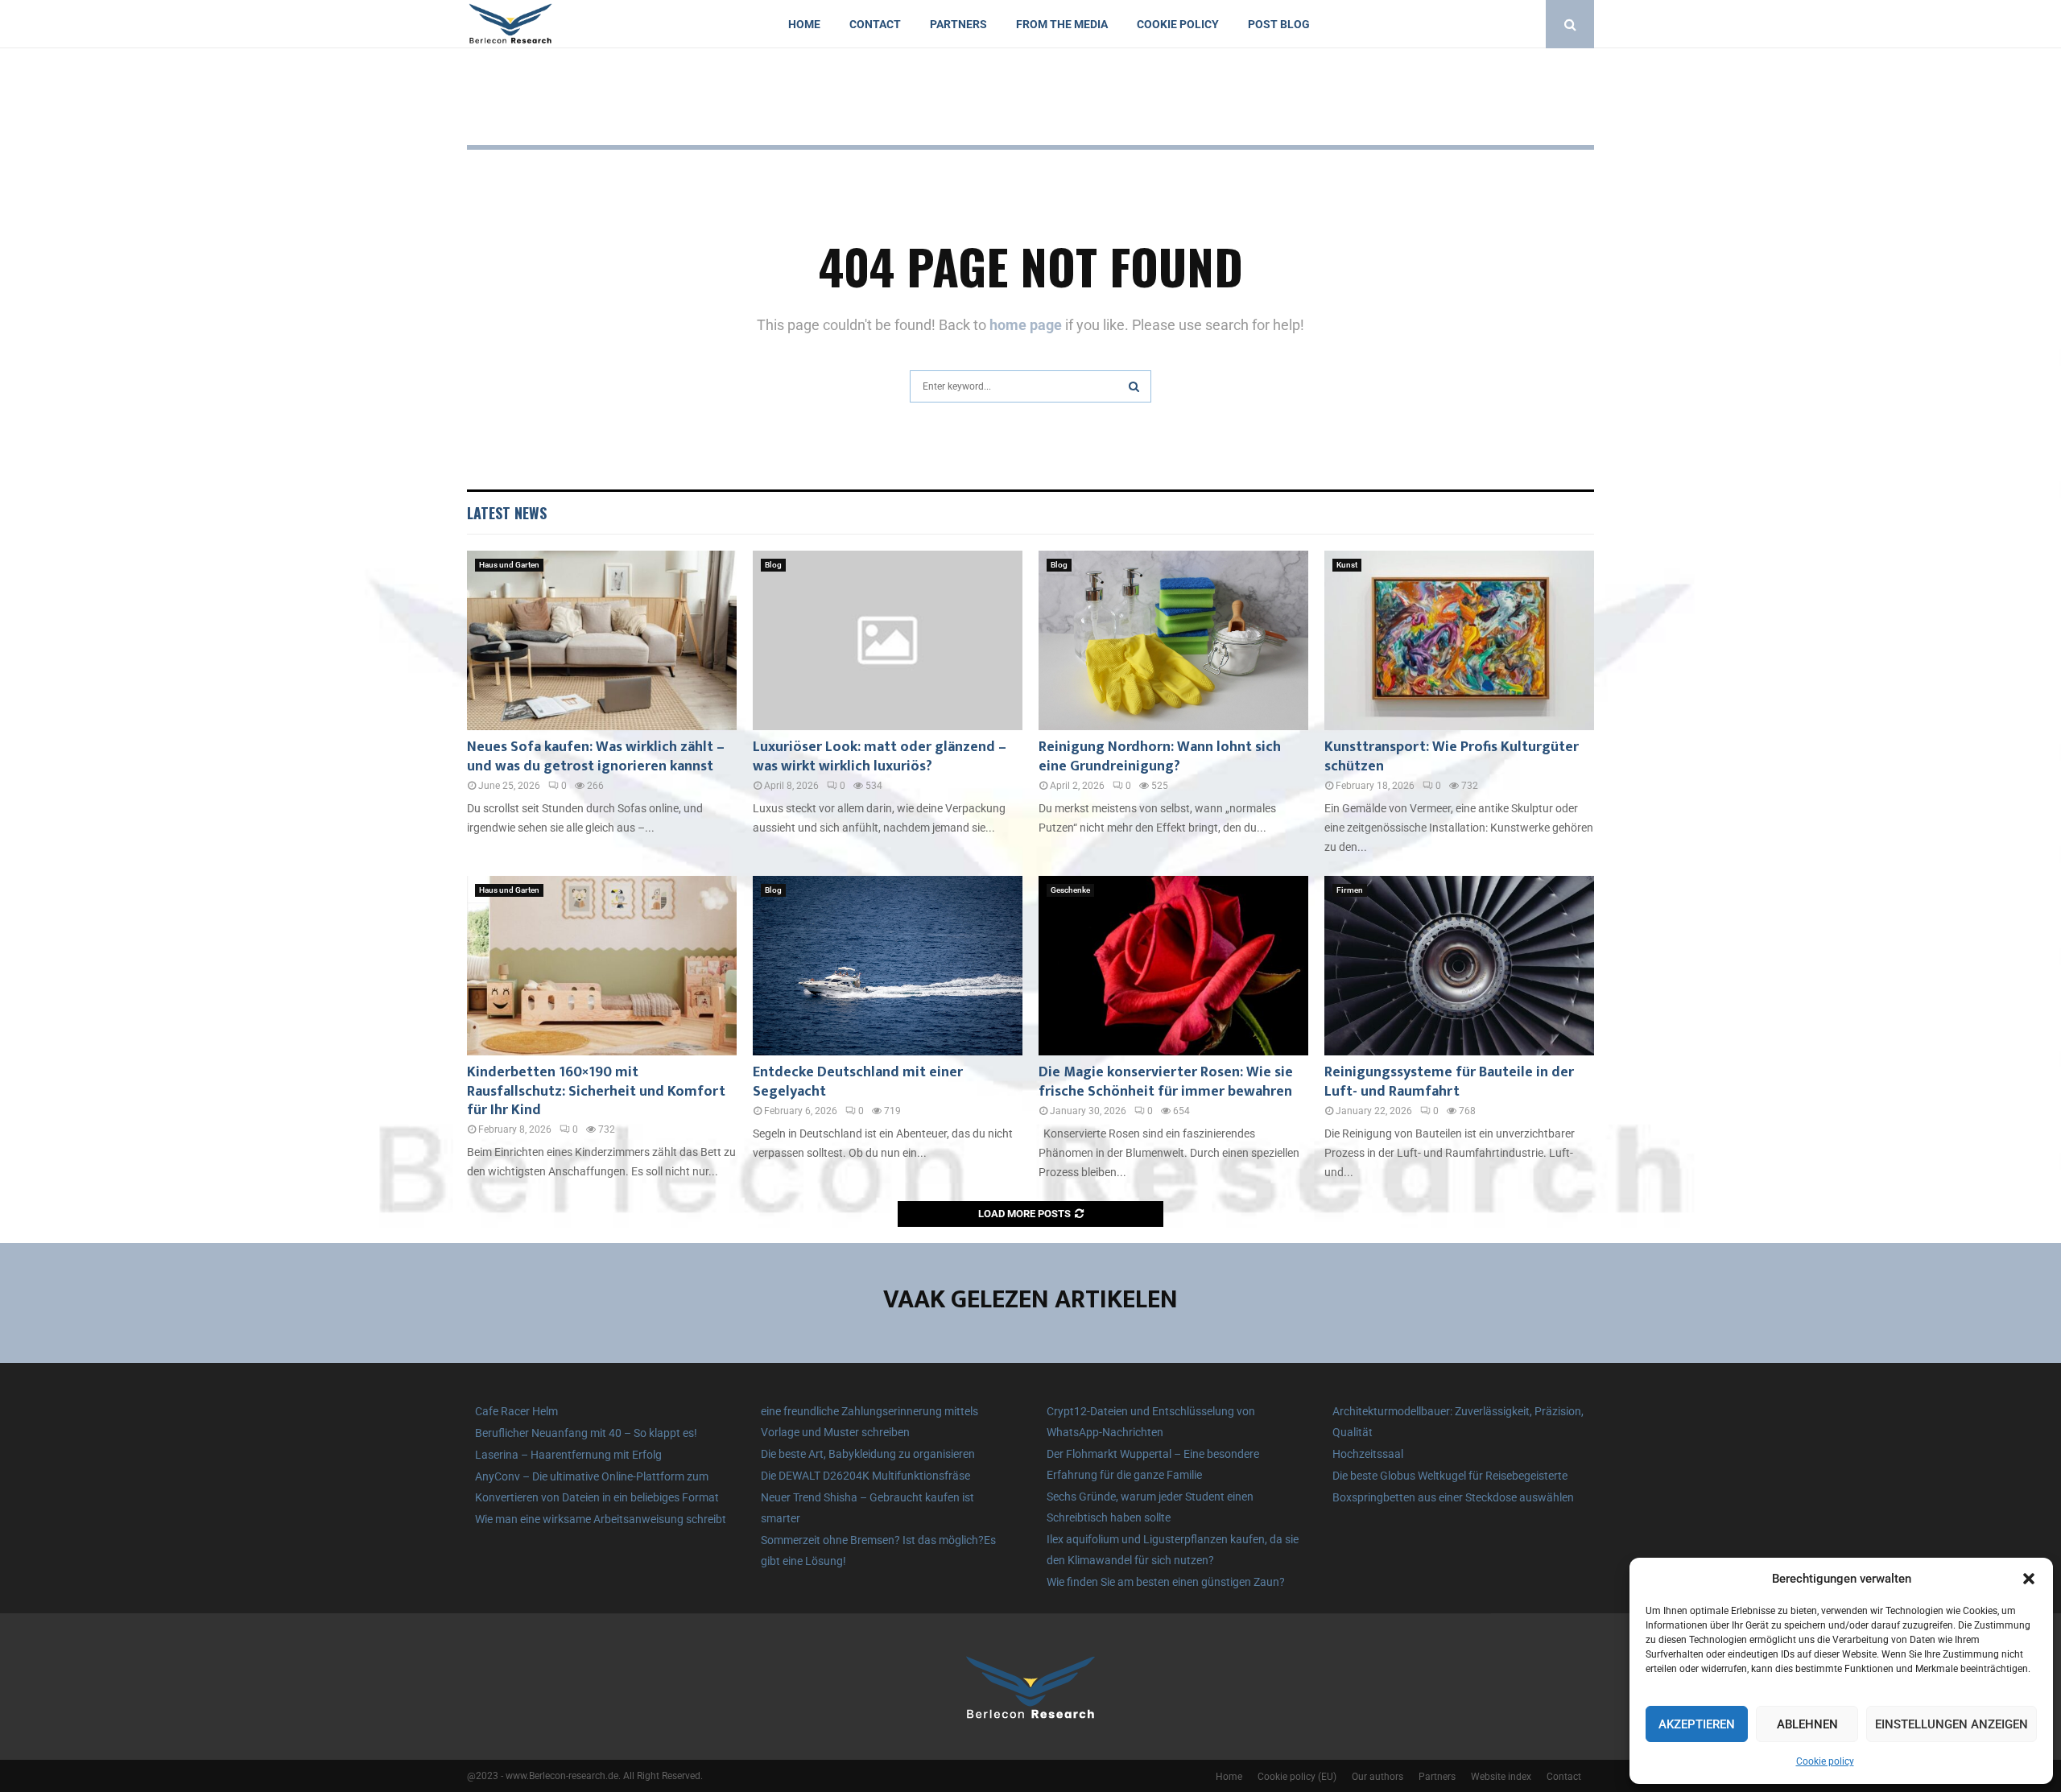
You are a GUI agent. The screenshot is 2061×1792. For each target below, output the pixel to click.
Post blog (1279, 24)
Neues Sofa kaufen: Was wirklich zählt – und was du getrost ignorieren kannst (596, 756)
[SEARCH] (1134, 386)
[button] (2029, 1579)
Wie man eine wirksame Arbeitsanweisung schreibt (601, 1519)
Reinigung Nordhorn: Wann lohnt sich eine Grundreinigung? (1160, 756)
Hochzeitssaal (1368, 1454)
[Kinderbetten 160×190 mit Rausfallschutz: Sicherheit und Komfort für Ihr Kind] (602, 966)
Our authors (1377, 1777)
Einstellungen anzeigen (1952, 1724)
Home (804, 24)
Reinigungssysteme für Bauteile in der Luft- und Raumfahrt (1449, 1082)
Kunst (1347, 565)
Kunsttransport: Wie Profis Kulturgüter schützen (1452, 756)
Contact (875, 24)
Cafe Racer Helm (516, 1411)
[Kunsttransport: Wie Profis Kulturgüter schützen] (1459, 640)
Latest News (507, 513)
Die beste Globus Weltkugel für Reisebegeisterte (1450, 1476)
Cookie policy (1825, 1761)
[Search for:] (1030, 384)
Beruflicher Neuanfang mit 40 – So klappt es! (586, 1433)
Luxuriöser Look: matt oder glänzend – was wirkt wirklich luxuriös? (880, 756)
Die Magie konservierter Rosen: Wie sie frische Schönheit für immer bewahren (1166, 1082)
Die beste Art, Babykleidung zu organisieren (868, 1454)
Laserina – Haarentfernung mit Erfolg (568, 1455)
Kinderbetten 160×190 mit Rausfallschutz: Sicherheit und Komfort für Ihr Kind (596, 1091)
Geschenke (1070, 890)
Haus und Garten (509, 565)
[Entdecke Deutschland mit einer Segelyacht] (888, 966)
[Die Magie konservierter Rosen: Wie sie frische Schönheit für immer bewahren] (1173, 966)
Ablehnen (1807, 1724)
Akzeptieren (1697, 1724)
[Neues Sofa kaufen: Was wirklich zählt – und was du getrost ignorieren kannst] (602, 640)
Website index (1501, 1777)
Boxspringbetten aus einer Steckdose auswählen (1453, 1497)
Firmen (1350, 890)
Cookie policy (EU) (1297, 1777)
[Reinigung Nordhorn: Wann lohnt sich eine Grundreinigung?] (1173, 640)
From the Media (1062, 24)
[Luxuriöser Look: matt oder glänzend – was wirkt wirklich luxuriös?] (888, 640)
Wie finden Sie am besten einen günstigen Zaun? (1166, 1582)
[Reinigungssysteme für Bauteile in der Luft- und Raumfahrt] (1459, 966)
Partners (958, 24)
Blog (773, 565)
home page (1026, 325)
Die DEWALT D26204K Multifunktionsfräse (865, 1476)
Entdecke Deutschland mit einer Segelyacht (858, 1082)
